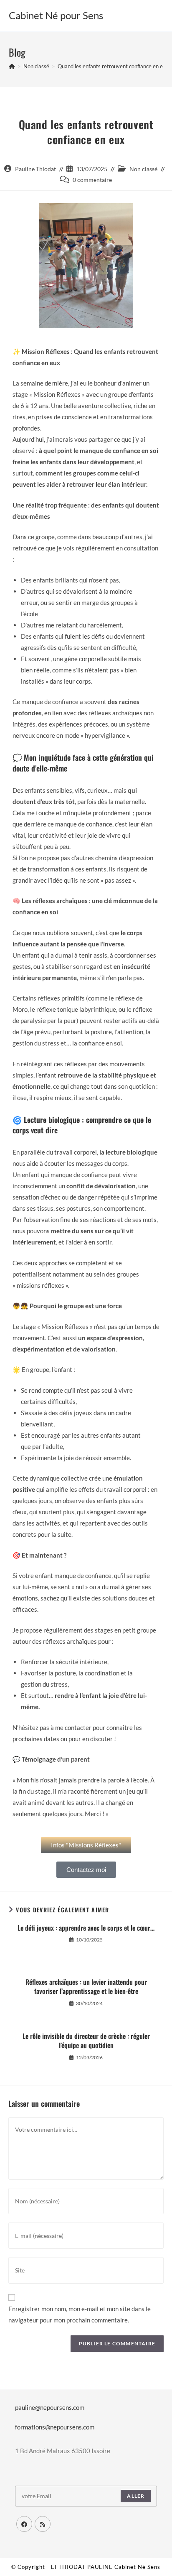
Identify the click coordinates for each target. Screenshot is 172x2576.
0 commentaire (92, 180)
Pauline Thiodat (35, 169)
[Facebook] (24, 2524)
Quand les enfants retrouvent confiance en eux (113, 66)
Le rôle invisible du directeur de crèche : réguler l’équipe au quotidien (86, 2041)
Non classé (143, 169)
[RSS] (43, 2524)
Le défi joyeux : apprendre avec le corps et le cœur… (86, 1928)
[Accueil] (12, 66)
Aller (136, 2496)
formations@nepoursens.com (55, 2427)
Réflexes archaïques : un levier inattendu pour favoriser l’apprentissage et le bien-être (86, 1987)
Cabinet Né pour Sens (56, 15)
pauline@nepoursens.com (50, 2407)
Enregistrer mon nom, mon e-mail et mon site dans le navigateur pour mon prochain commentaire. (80, 2314)
